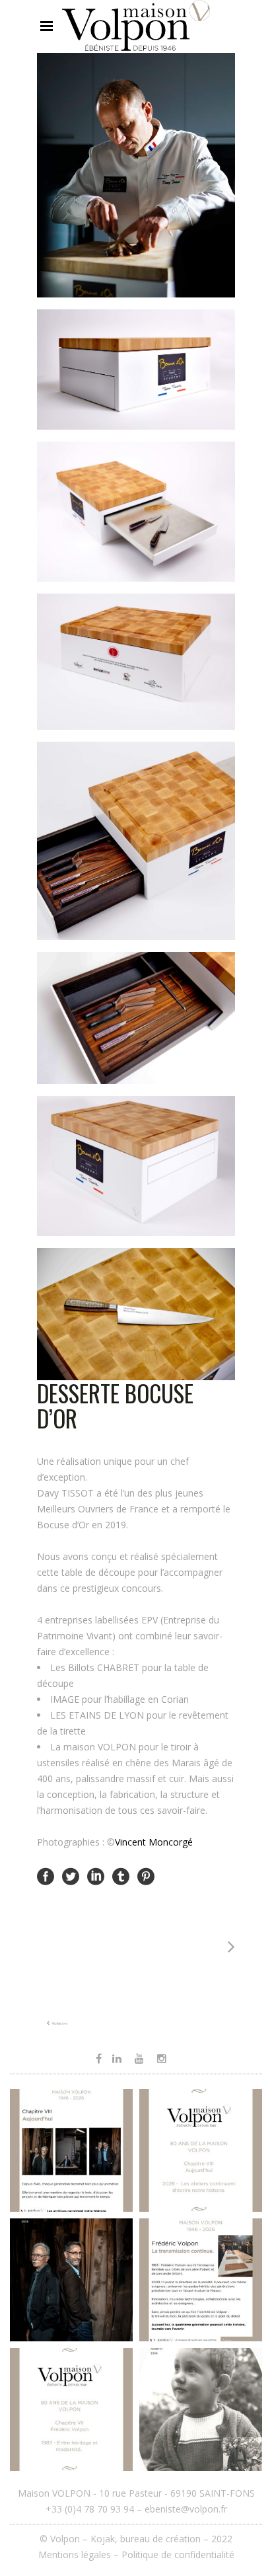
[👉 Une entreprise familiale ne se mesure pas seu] (71, 2150)
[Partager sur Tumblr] (121, 1876)
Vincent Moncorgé (154, 1842)
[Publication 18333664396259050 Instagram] (201, 2280)
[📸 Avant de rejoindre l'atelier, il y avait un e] (201, 2409)
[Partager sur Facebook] (46, 1876)
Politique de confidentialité (178, 2555)
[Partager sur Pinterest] (146, 1876)
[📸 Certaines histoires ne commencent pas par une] (71, 2409)
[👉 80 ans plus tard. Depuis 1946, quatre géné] (71, 2280)
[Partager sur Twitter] (71, 1876)
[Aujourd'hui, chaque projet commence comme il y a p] (201, 2150)
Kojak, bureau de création (147, 2539)
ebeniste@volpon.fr (186, 2509)
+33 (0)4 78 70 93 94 (90, 2509)
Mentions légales (75, 2555)
